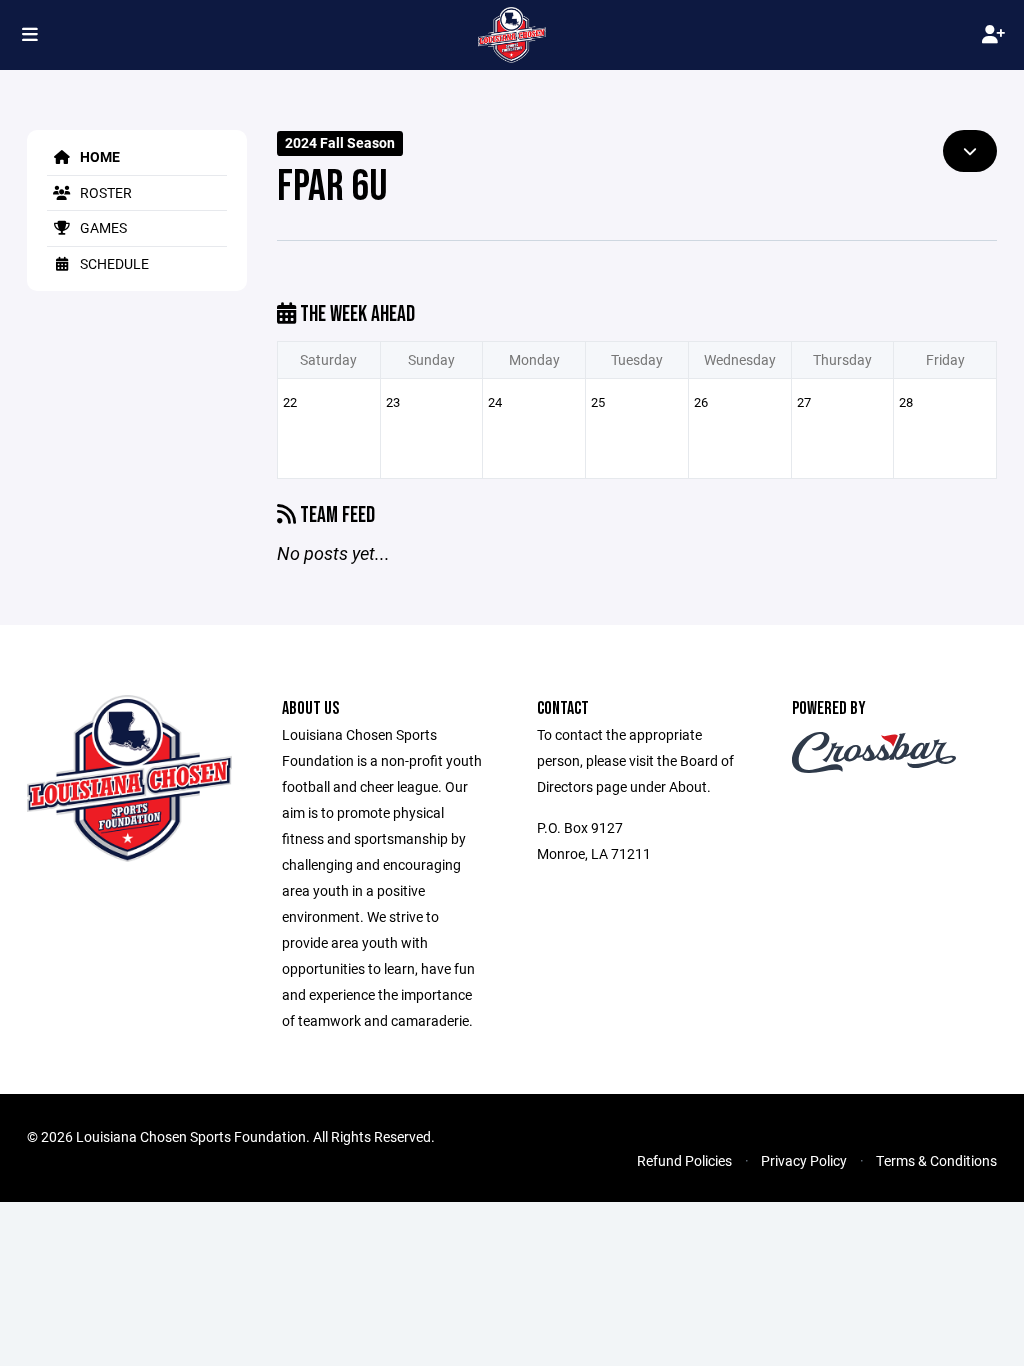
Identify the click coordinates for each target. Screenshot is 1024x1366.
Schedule (113, 263)
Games (102, 227)
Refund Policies (684, 1160)
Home (98, 156)
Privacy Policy (804, 1160)
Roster (104, 192)
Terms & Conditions (936, 1160)
